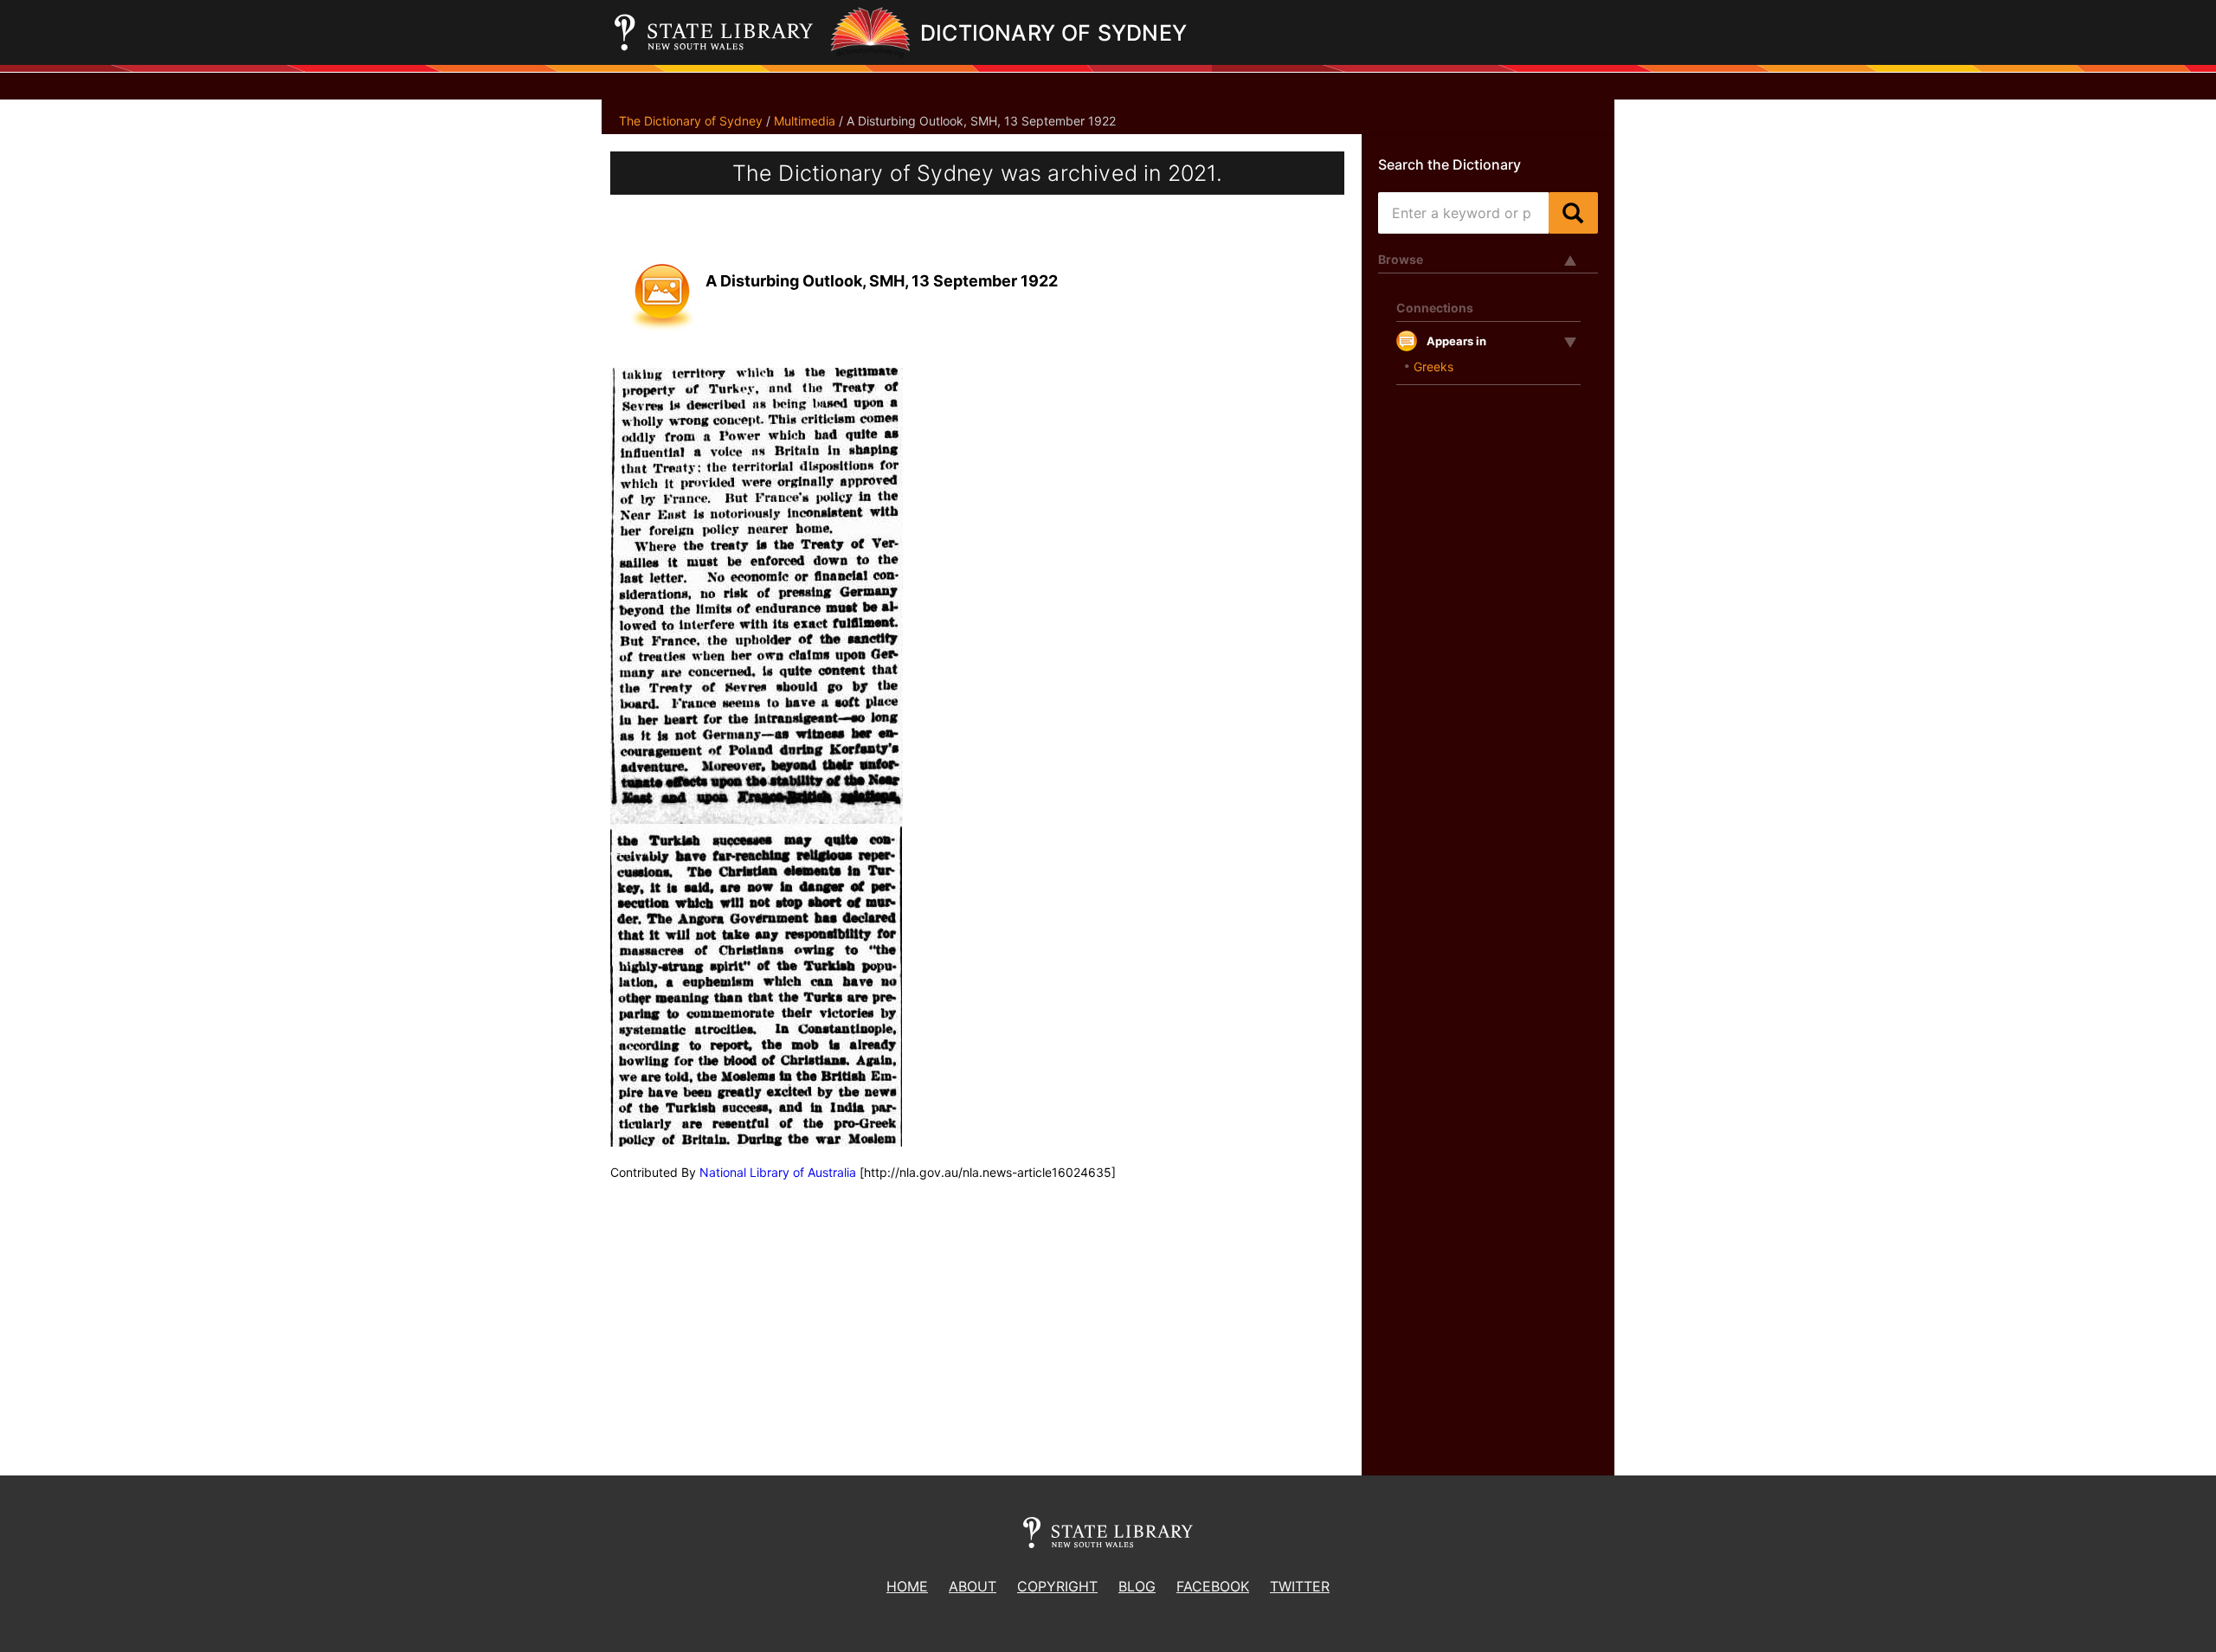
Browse (1401, 259)
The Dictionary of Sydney (691, 121)
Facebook (1213, 1586)
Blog (1137, 1586)
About (973, 1586)
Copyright (1057, 1586)
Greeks (1433, 366)
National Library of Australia (778, 1172)
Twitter (1300, 1586)
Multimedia (805, 121)
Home (907, 1586)
